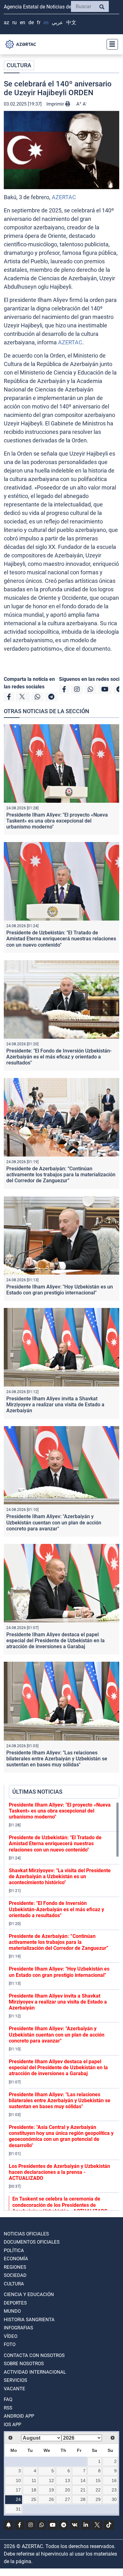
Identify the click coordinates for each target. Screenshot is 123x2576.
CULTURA (19, 65)
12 (51, 2480)
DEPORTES (15, 2303)
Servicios (15, 2380)
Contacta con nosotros (34, 2355)
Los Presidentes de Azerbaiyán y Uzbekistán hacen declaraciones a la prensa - (59, 2172)
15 (98, 2480)
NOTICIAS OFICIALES (26, 2234)
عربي (57, 22)
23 (114, 2490)
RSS (8, 2408)
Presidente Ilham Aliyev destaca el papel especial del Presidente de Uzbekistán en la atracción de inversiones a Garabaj (56, 1641)
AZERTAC (64, 197)
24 (18, 2499)
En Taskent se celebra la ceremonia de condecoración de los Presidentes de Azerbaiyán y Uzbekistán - (60, 2205)
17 (18, 2490)
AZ (6, 22)
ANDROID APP (19, 2416)
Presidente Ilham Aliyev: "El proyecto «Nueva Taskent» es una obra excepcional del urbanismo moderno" (57, 821)
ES (46, 22)
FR (39, 22)
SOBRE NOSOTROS (24, 2364)
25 (34, 2499)
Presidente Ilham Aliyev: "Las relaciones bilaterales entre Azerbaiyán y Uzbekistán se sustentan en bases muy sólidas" (57, 1759)
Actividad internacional (35, 2372)
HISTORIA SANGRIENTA (29, 2320)
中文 (71, 22)
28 (83, 2499)
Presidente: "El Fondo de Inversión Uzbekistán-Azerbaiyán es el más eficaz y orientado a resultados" (59, 1057)
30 (114, 2499)
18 (34, 2490)
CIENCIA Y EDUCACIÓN (29, 2294)
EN (23, 22)
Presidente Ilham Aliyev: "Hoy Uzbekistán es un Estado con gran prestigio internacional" (60, 1290)
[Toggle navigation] (110, 44)
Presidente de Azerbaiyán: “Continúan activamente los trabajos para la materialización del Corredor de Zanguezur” (61, 1175)
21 (83, 2490)
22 (98, 2490)
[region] (64, 2006)
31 (18, 2509)
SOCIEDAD (15, 2275)
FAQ (8, 2399)
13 (67, 2480)
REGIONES (15, 2267)
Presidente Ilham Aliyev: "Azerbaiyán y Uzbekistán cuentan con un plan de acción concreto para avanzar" (54, 1522)
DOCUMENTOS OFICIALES (32, 2242)
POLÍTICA (14, 2251)
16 (114, 2480)
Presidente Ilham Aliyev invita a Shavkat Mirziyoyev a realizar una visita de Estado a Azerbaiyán (55, 1405)
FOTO (10, 2344)
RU (15, 22)
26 (51, 2499)
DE (31, 22)
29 (98, 2499)
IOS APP (12, 2425)
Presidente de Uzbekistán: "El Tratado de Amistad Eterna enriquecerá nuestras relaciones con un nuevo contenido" (61, 939)
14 (83, 2480)
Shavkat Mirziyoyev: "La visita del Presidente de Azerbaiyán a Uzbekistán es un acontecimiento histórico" (60, 1876)
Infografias (18, 2328)
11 (34, 2480)
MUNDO (12, 2311)
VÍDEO (11, 2336)
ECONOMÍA (16, 2259)
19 (51, 2490)
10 (18, 2480)
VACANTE (15, 2389)
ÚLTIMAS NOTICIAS (37, 1792)
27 (67, 2499)
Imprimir (56, 104)
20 (67, 2490)
